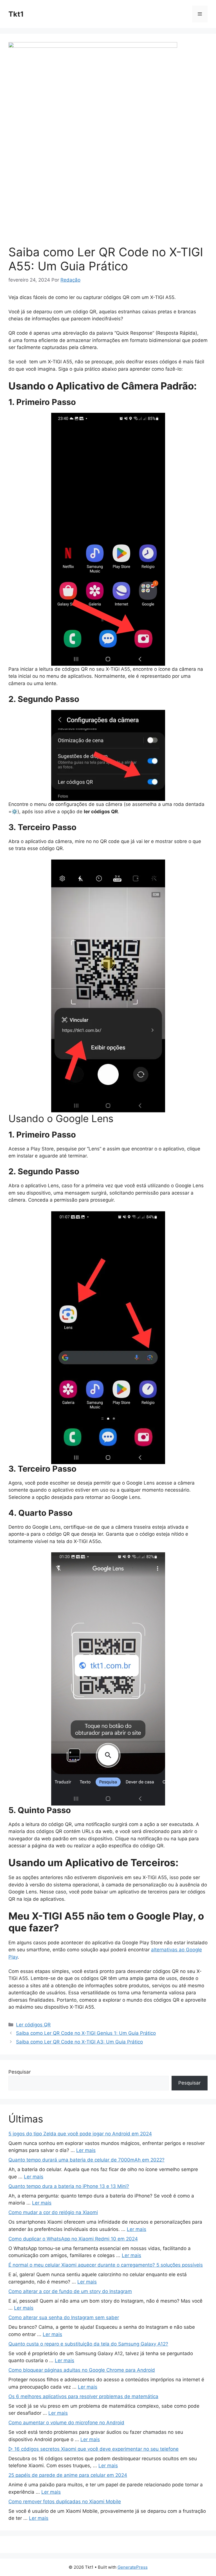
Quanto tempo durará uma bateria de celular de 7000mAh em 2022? (86, 2160)
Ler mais (86, 2150)
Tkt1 (16, 14)
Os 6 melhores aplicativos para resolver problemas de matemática (83, 2396)
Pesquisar (20, 2072)
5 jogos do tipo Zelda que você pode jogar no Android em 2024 (80, 2134)
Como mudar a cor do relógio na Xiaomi (53, 2212)
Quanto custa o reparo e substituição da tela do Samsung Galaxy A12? (88, 2344)
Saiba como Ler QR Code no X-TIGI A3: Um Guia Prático (79, 2042)
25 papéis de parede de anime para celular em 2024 (68, 2475)
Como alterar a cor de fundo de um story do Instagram (70, 2291)
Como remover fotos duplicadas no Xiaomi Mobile (65, 2502)
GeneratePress (133, 2567)
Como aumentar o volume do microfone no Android (66, 2423)
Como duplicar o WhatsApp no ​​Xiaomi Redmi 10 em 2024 (73, 2239)
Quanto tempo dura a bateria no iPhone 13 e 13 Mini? (69, 2186)
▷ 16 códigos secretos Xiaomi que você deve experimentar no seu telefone (94, 2449)
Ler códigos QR (33, 2025)
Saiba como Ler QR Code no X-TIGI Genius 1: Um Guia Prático (86, 2033)
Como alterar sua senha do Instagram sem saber (64, 2317)
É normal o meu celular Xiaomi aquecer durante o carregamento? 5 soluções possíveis (106, 2265)
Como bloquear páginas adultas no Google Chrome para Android (82, 2370)
